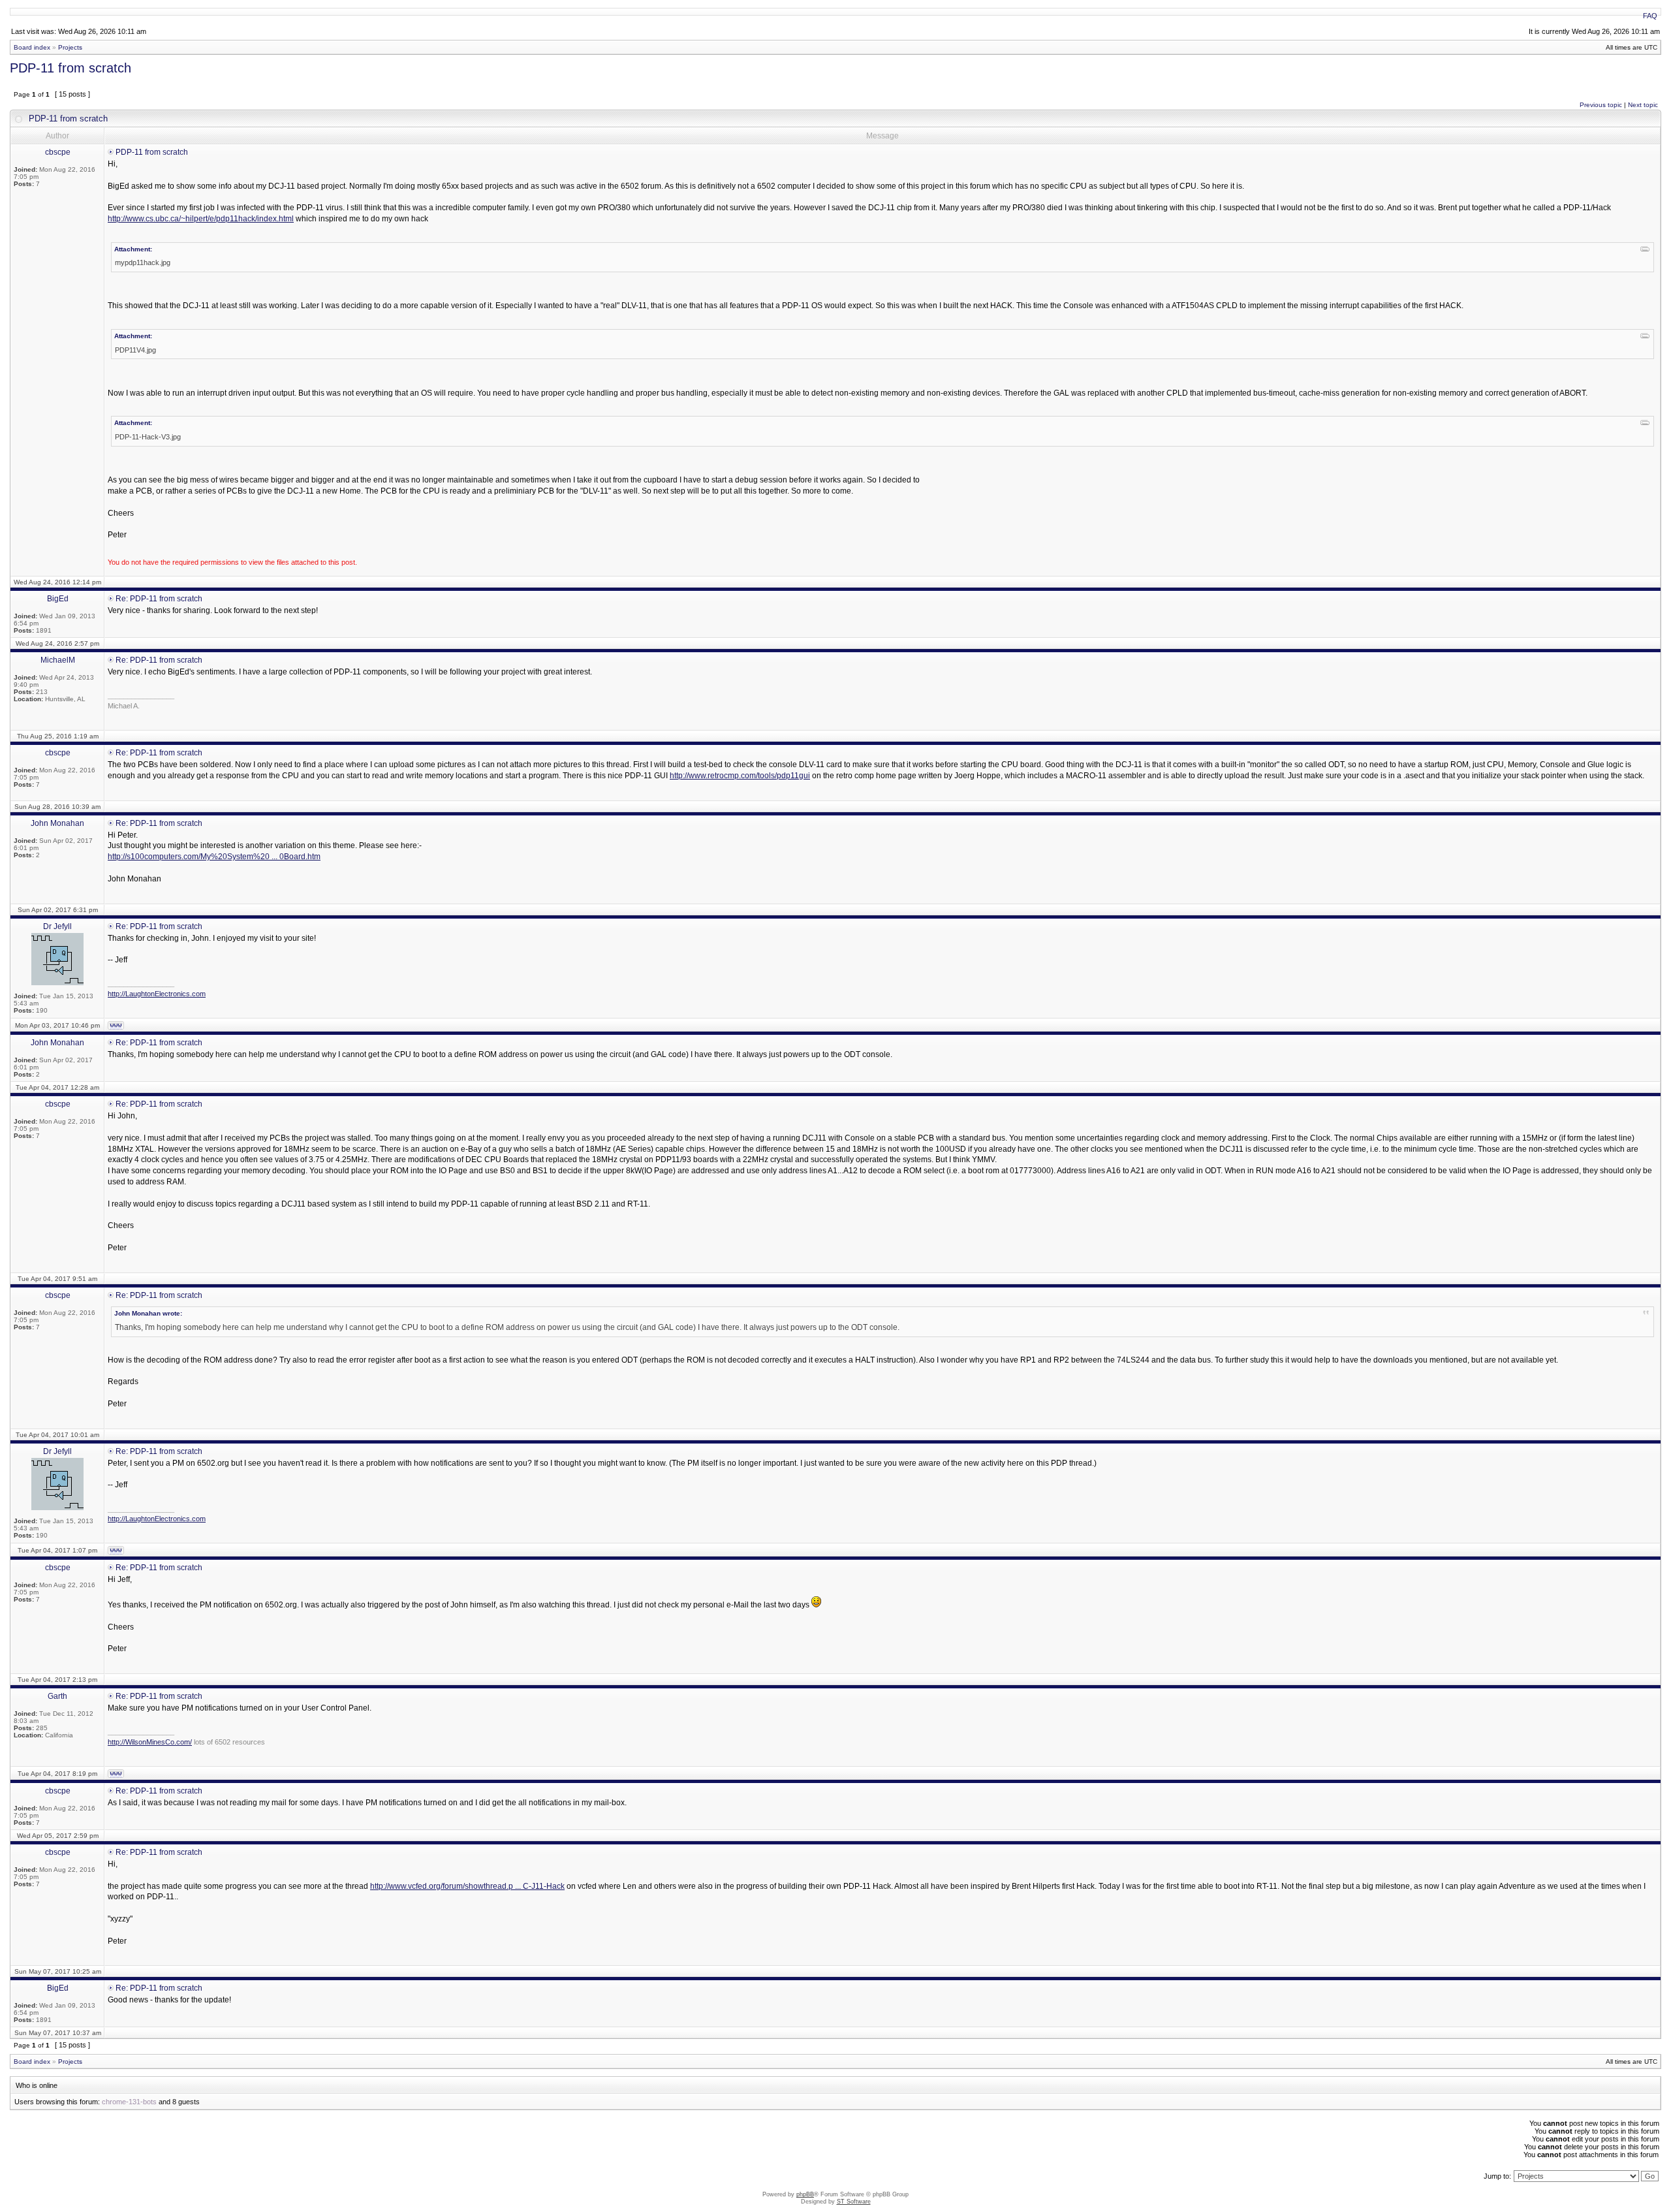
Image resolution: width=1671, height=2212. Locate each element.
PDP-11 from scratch (70, 68)
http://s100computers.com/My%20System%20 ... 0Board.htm (214, 857)
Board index (32, 47)
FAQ (1650, 16)
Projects (70, 47)
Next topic (1643, 105)
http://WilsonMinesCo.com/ (150, 1742)
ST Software (854, 2202)
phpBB (805, 2194)
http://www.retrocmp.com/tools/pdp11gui (740, 776)
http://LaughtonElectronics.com (157, 994)
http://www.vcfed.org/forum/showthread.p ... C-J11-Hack (467, 1886)
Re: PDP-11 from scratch (159, 599)
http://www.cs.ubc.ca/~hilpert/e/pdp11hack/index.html (201, 219)
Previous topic (1601, 105)
